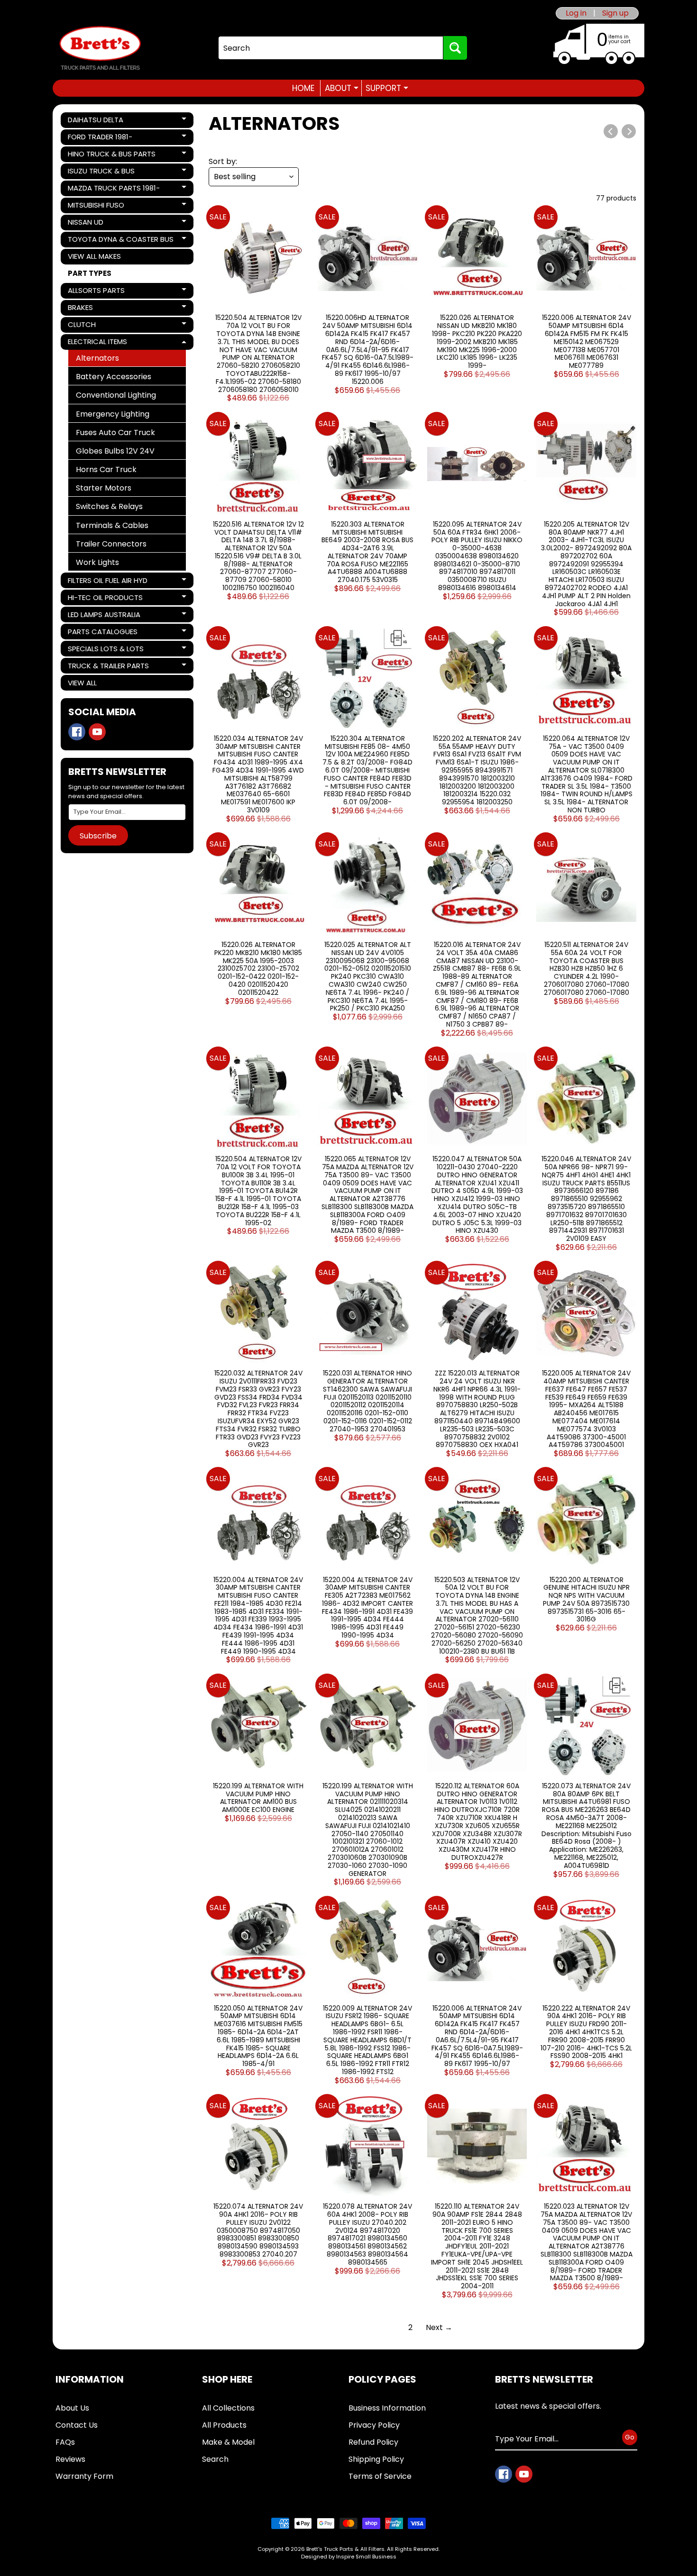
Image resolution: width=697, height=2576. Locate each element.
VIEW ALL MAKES (94, 256)
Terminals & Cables (112, 525)
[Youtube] (97, 732)
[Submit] (455, 48)
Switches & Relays (109, 506)
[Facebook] (77, 732)
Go (630, 2437)
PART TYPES (90, 273)
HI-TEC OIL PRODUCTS (105, 599)
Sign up (615, 13)
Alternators (97, 358)
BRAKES (100, 309)
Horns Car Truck (106, 469)
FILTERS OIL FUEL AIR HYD (107, 582)
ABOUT (342, 88)
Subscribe (98, 836)
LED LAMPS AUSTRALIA (104, 616)
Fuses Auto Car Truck (115, 432)
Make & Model (228, 2442)
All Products (224, 2425)
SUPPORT (387, 88)
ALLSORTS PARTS (100, 292)
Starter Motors (104, 488)
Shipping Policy (376, 2459)
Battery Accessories (114, 377)
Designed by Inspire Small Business (349, 2557)
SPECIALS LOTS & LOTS (105, 650)
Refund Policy (373, 2442)
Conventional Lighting (116, 395)
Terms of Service (380, 2476)
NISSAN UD (100, 224)
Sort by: (223, 161)
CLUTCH (100, 326)
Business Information (387, 2408)
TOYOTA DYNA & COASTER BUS (120, 241)
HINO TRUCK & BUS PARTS (111, 155)
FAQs (65, 2442)
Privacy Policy (374, 2425)
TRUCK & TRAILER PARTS (108, 667)
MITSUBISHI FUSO (100, 207)
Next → (439, 2327)
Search (215, 2459)
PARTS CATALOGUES (102, 633)
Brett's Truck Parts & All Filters (345, 2549)
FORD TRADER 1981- (100, 138)
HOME (303, 88)
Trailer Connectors (111, 544)
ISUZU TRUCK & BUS (101, 173)
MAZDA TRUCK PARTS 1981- (114, 190)
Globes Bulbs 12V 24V (115, 451)
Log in (576, 13)
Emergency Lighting (113, 414)
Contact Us (77, 2425)
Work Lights (97, 562)
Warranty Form (84, 2476)
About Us (72, 2408)
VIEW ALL (82, 683)
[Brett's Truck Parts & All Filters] (100, 48)
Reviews (70, 2459)
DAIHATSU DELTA (100, 121)
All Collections (228, 2408)
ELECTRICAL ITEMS (100, 343)
